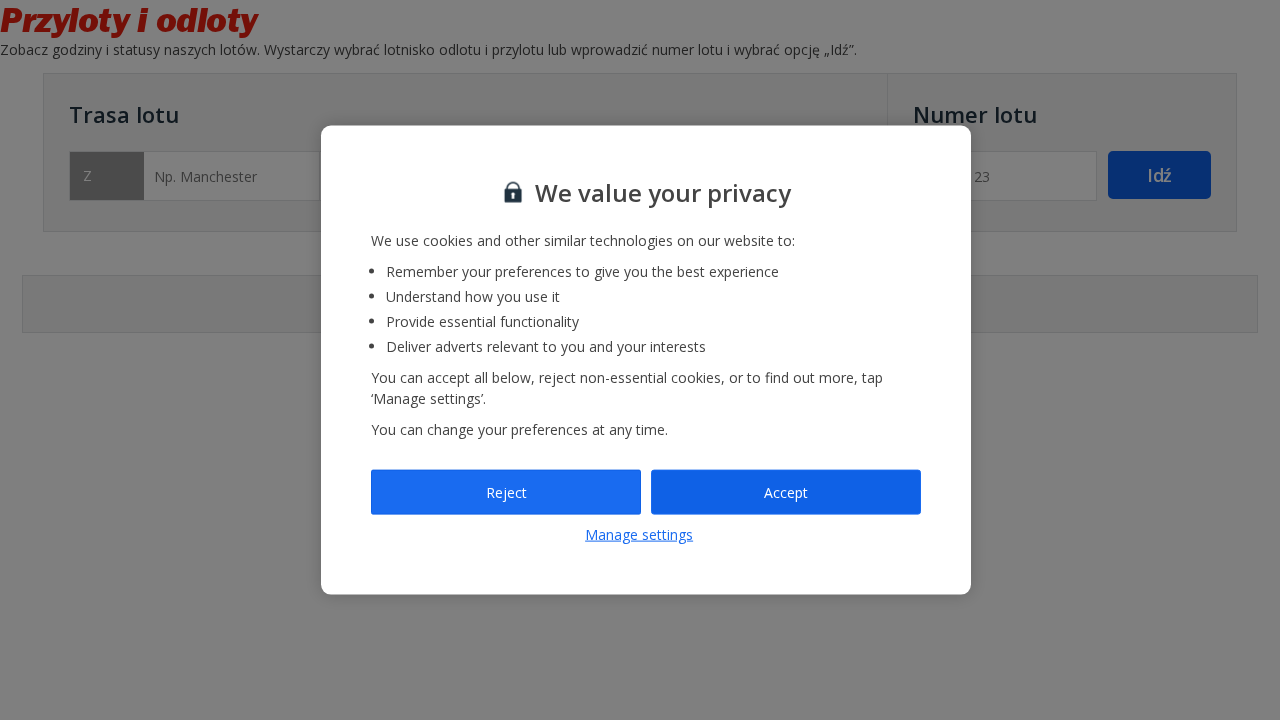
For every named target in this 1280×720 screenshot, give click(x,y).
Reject (506, 491)
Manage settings (639, 534)
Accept (786, 491)
